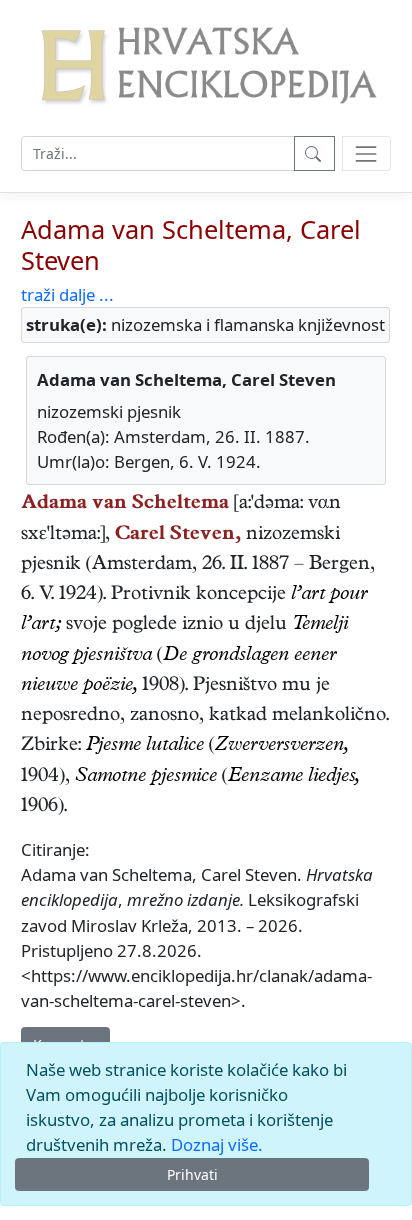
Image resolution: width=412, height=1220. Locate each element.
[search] (366, 153)
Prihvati (192, 1174)
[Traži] (314, 153)
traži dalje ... (67, 294)
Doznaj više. (217, 1144)
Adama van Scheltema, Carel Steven (191, 244)
